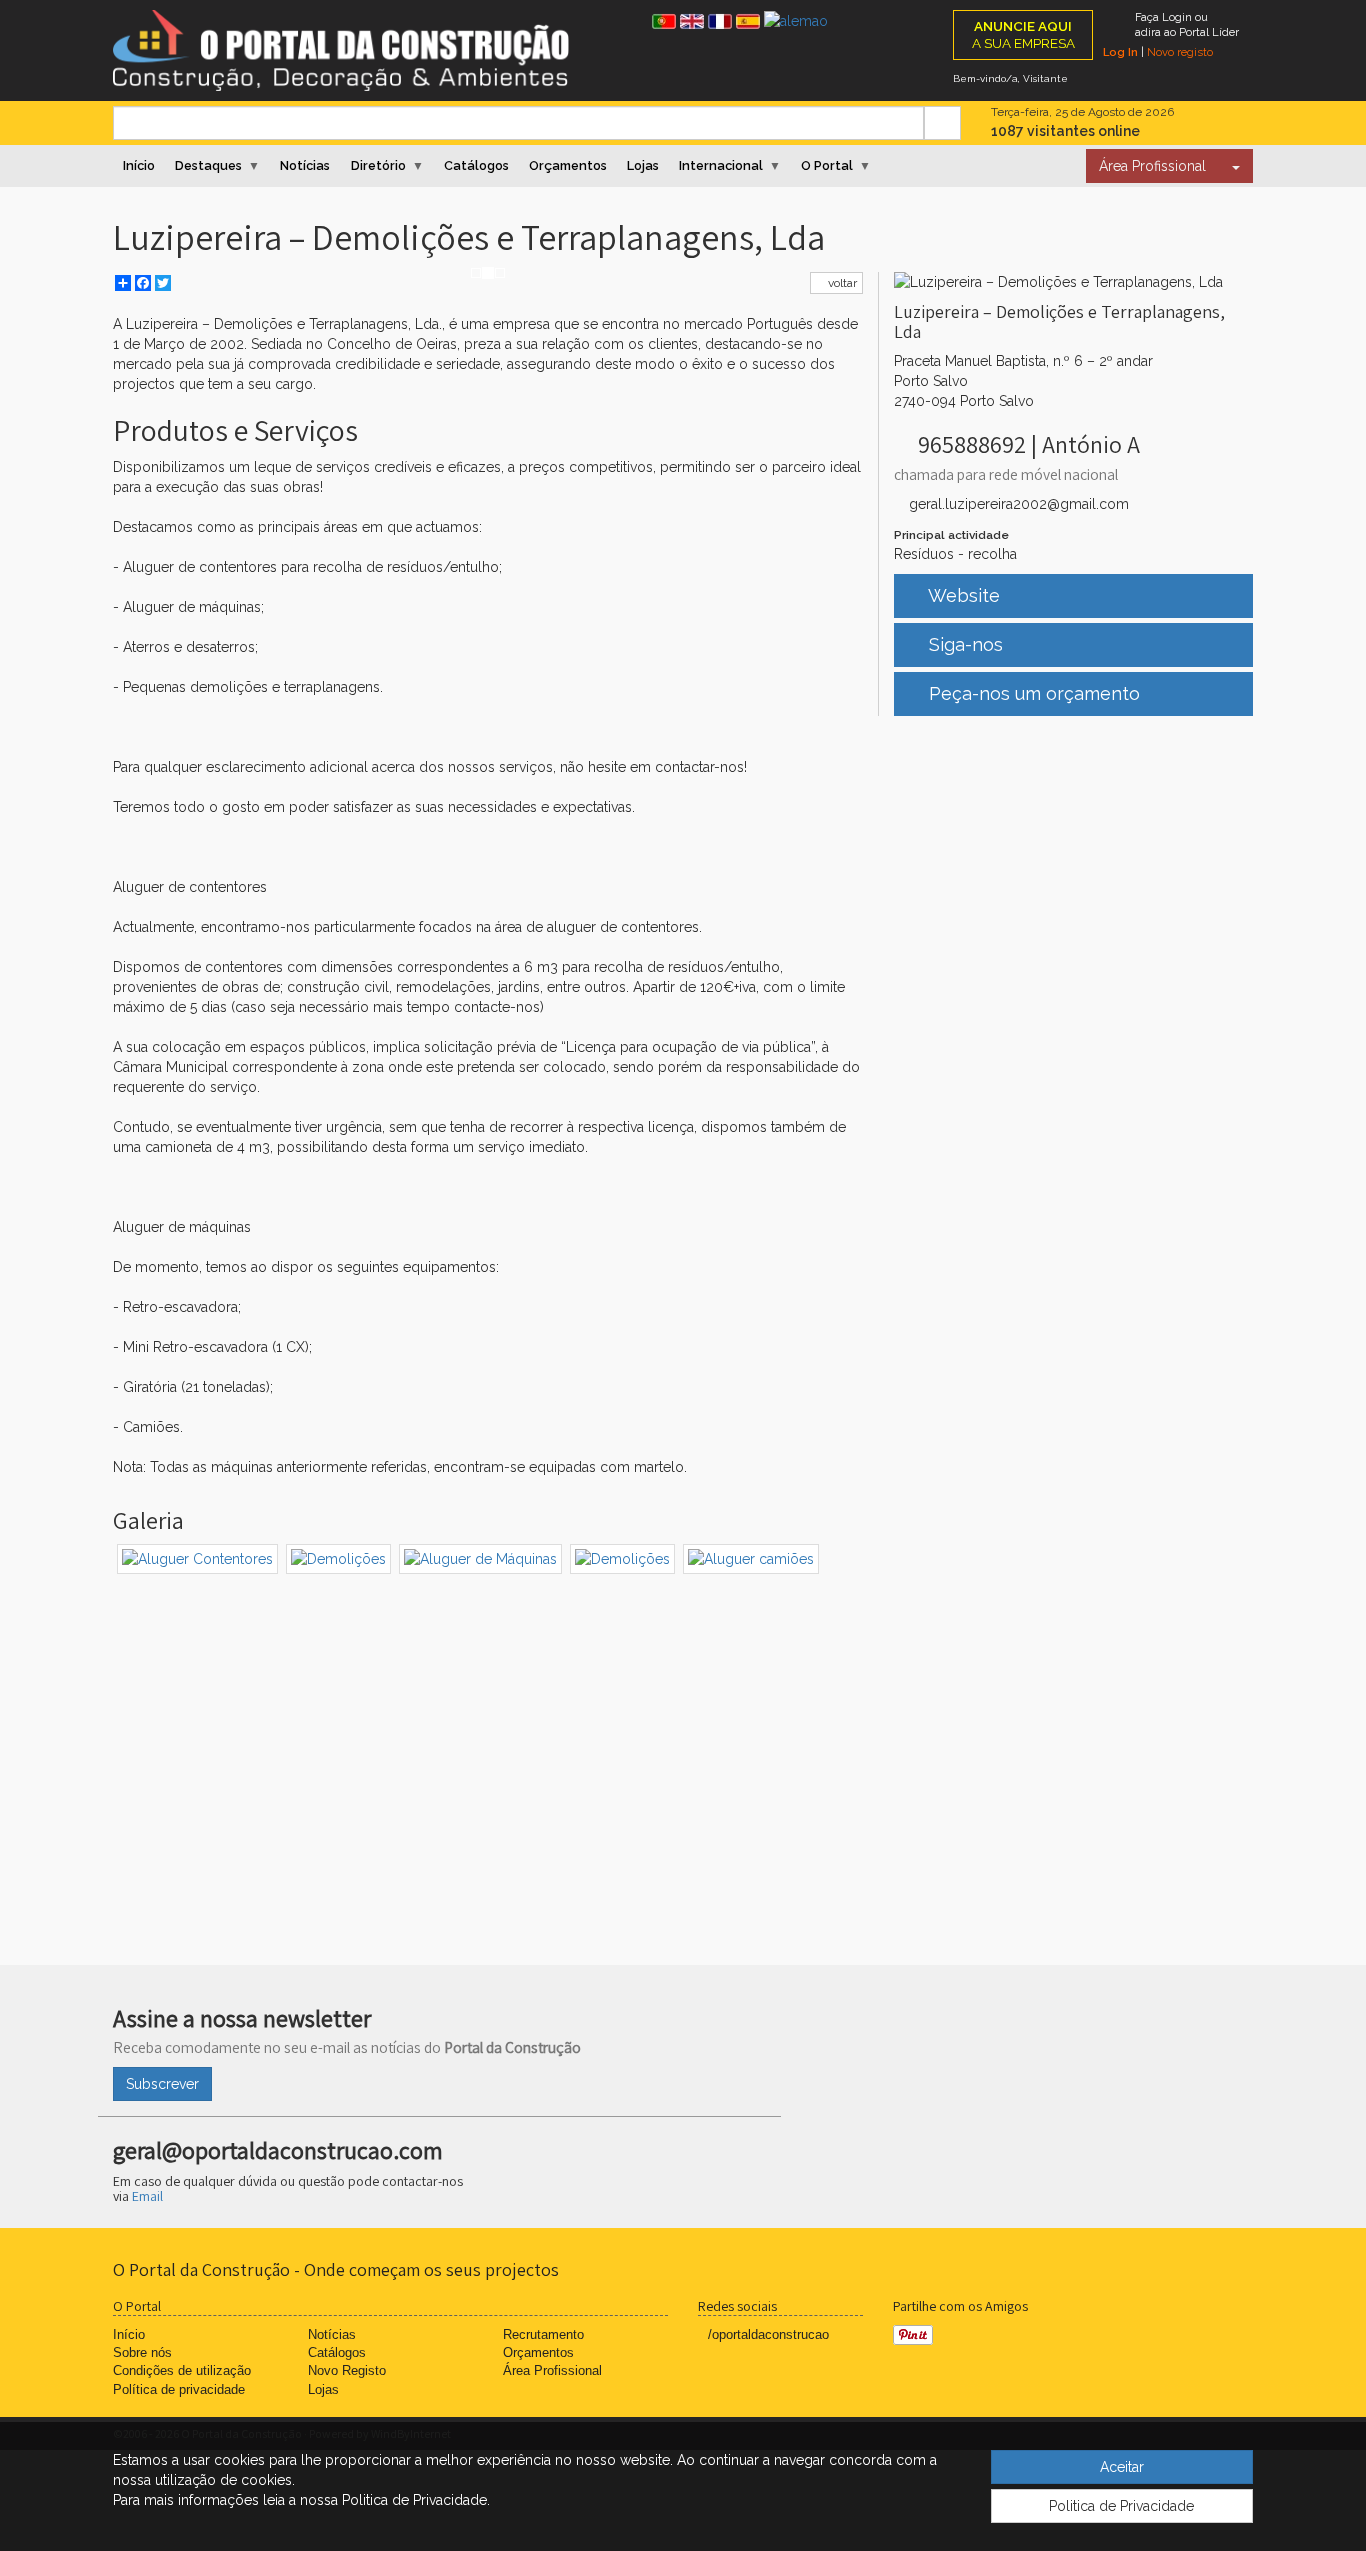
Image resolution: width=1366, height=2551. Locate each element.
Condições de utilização (182, 2370)
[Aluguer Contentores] (197, 1559)
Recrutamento (543, 2334)
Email (147, 2196)
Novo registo (1180, 52)
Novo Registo (347, 2370)
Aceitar (1122, 2467)
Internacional (721, 165)
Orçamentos (568, 165)
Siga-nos (963, 644)
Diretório (378, 165)
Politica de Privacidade (1121, 2506)
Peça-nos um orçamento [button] (1032, 693)
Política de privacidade (179, 2389)
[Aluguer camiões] (751, 1559)
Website (962, 595)
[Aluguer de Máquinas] (480, 1559)
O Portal (827, 165)
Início (139, 165)
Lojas (643, 165)
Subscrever (162, 2084)
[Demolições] (338, 1559)
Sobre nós (142, 2352)
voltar (841, 283)
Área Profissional (1152, 166)
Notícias (305, 165)
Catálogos (476, 165)
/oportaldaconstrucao (768, 2334)
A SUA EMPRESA (1023, 34)
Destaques (208, 165)
